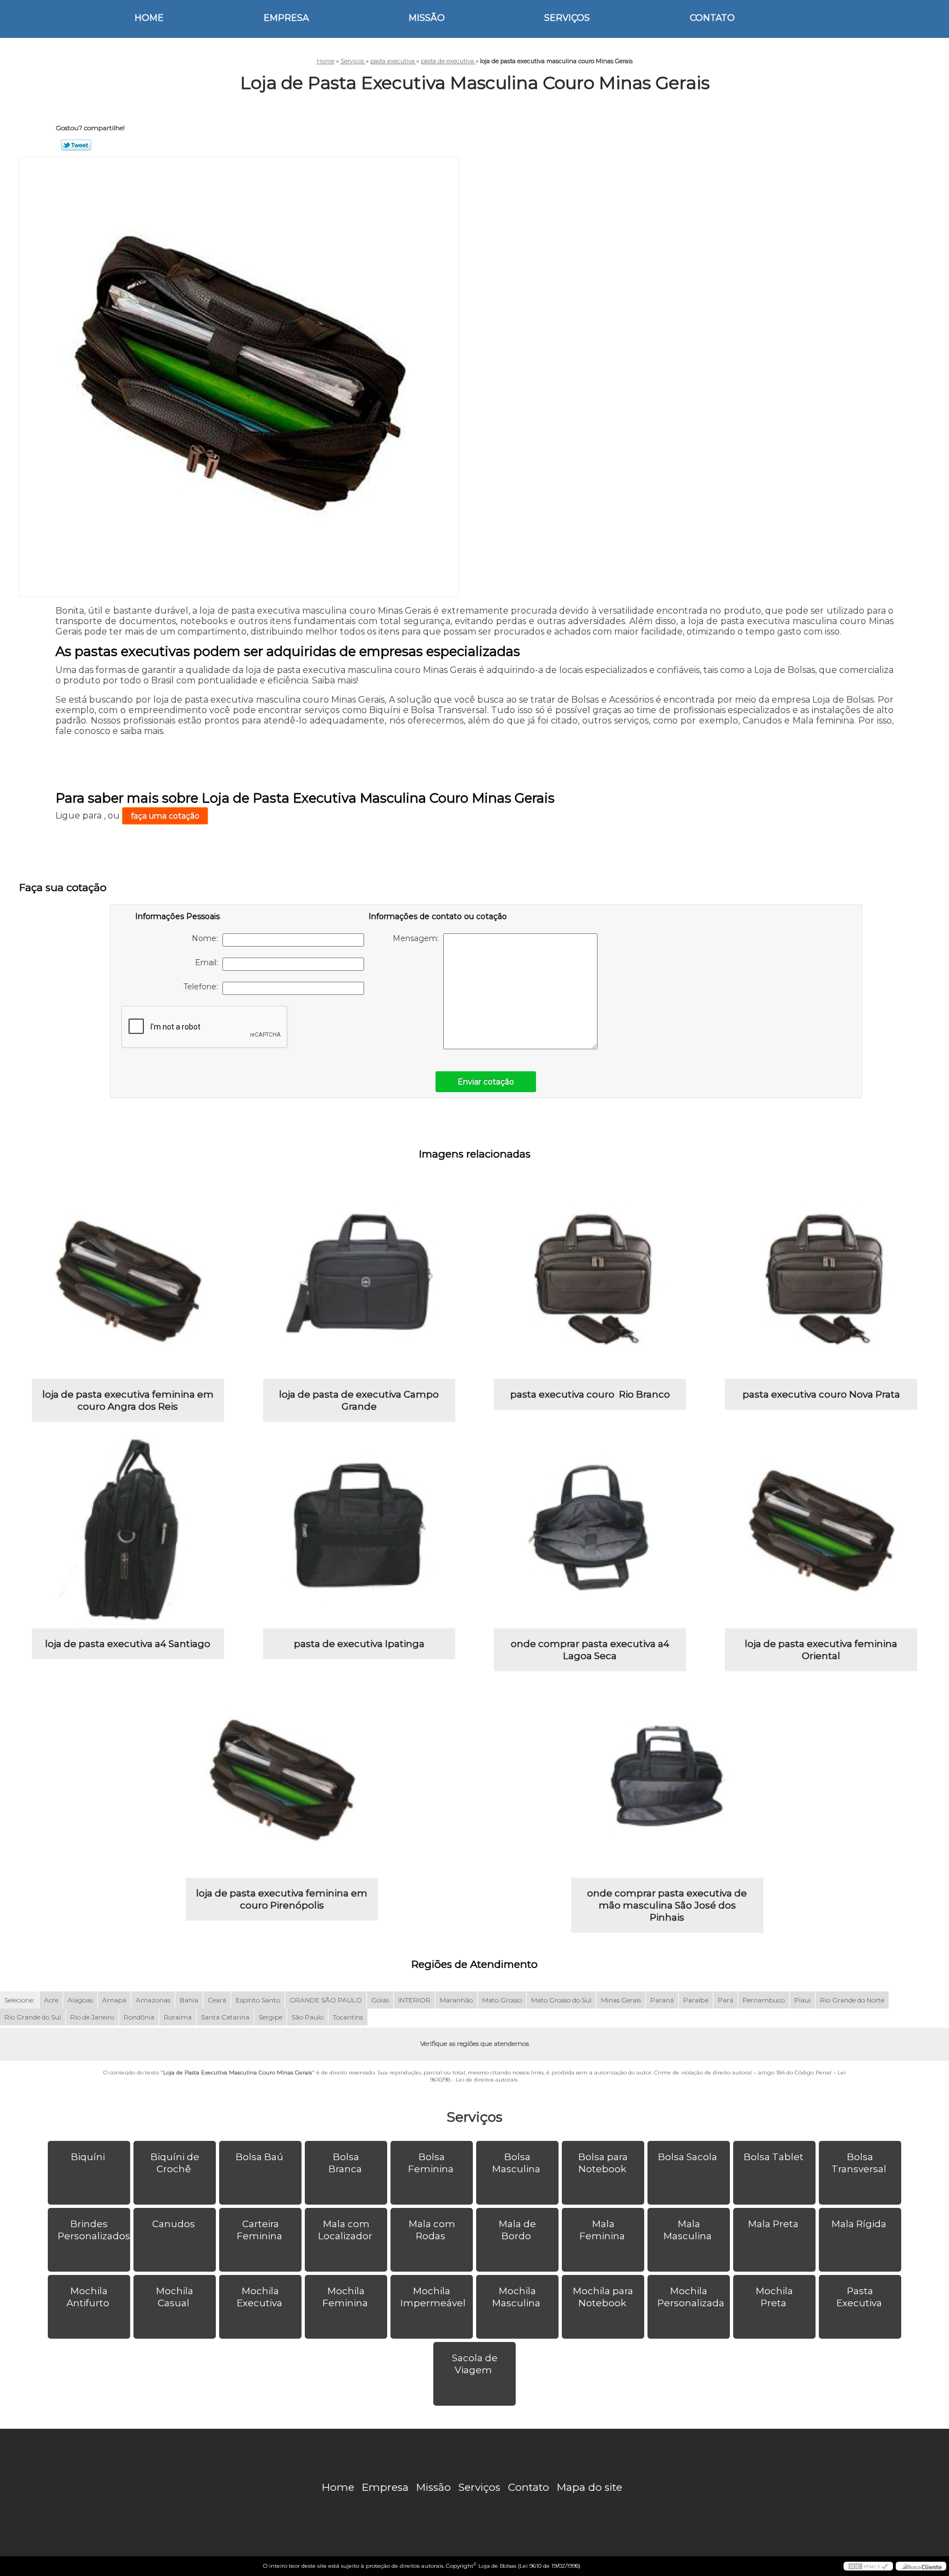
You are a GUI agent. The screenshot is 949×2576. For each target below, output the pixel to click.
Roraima (178, 2017)
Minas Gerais (621, 2000)
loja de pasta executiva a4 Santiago (128, 1644)
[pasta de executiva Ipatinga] (359, 1532)
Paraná (662, 2000)
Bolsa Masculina (516, 2163)
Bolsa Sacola (688, 2157)
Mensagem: (418, 938)
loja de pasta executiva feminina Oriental (821, 1650)
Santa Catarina (225, 2017)
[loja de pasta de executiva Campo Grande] (359, 1283)
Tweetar (76, 145)
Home (149, 18)
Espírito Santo (258, 2000)
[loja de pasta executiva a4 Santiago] (128, 1532)
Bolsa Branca (345, 2163)
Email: (209, 962)
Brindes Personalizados (94, 2230)
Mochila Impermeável (433, 2297)
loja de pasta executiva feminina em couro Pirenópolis (282, 1899)
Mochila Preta (774, 2297)
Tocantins (348, 2017)
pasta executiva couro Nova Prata (821, 1394)
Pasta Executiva (859, 2297)
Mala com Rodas (432, 2230)
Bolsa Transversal (859, 2163)
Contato (712, 18)
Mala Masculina (688, 2230)
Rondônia (139, 2017)
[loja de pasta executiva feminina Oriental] (821, 1532)
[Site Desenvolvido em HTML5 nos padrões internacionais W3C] (868, 2566)
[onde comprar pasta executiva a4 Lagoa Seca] (590, 1532)
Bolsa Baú (259, 2157)
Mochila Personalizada (691, 2297)
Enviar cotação (486, 1082)
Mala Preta (773, 2224)
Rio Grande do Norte (852, 2000)
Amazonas (153, 2000)
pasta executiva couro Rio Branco (590, 1394)
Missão (427, 18)
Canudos (174, 2224)
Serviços (567, 18)
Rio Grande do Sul (33, 2017)
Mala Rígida (859, 2224)
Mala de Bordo (517, 2230)
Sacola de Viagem (475, 2364)
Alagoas (80, 2000)
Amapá (114, 2000)
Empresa (286, 18)
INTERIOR (414, 2000)
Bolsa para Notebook (603, 2163)
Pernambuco (764, 2000)
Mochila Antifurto (88, 2297)
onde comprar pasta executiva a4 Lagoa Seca (590, 1650)
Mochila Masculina (516, 2297)
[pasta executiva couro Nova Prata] (821, 1283)
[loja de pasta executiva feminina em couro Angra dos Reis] (128, 1283)
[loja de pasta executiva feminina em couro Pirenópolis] (282, 1782)
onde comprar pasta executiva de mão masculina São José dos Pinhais (667, 1905)
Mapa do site (590, 2487)
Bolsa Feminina (431, 2163)
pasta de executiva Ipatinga (359, 1644)
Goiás (380, 2000)
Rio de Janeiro (92, 2017)
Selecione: (19, 2000)
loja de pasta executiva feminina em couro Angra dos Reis (128, 1400)
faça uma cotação (165, 816)
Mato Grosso (502, 2000)
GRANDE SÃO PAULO (326, 2000)
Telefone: (203, 987)
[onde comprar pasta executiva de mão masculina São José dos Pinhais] (667, 1782)
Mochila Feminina (345, 2297)
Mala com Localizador (345, 2230)
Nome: (207, 938)
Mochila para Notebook (603, 2297)
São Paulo (308, 2017)
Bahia (189, 2000)
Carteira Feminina (259, 2230)
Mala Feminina (602, 2230)
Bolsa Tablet (774, 2157)
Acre (51, 2000)
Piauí (802, 2000)
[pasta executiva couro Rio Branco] (590, 1283)
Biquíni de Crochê (175, 2163)
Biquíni (88, 2157)
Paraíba (696, 2000)
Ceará (217, 2000)
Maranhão (456, 2000)
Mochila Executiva (259, 2297)
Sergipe (270, 2017)
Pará (725, 2000)
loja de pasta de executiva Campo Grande (359, 1400)
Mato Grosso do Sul (561, 2000)
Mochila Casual (175, 2297)
